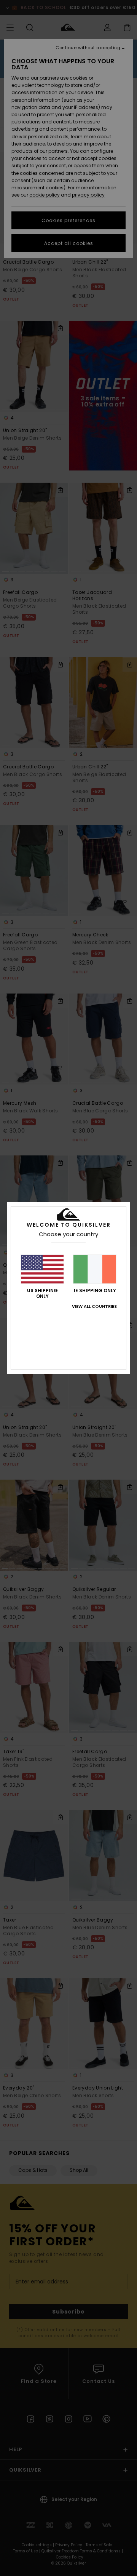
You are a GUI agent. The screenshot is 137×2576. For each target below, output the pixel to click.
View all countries (94, 1306)
